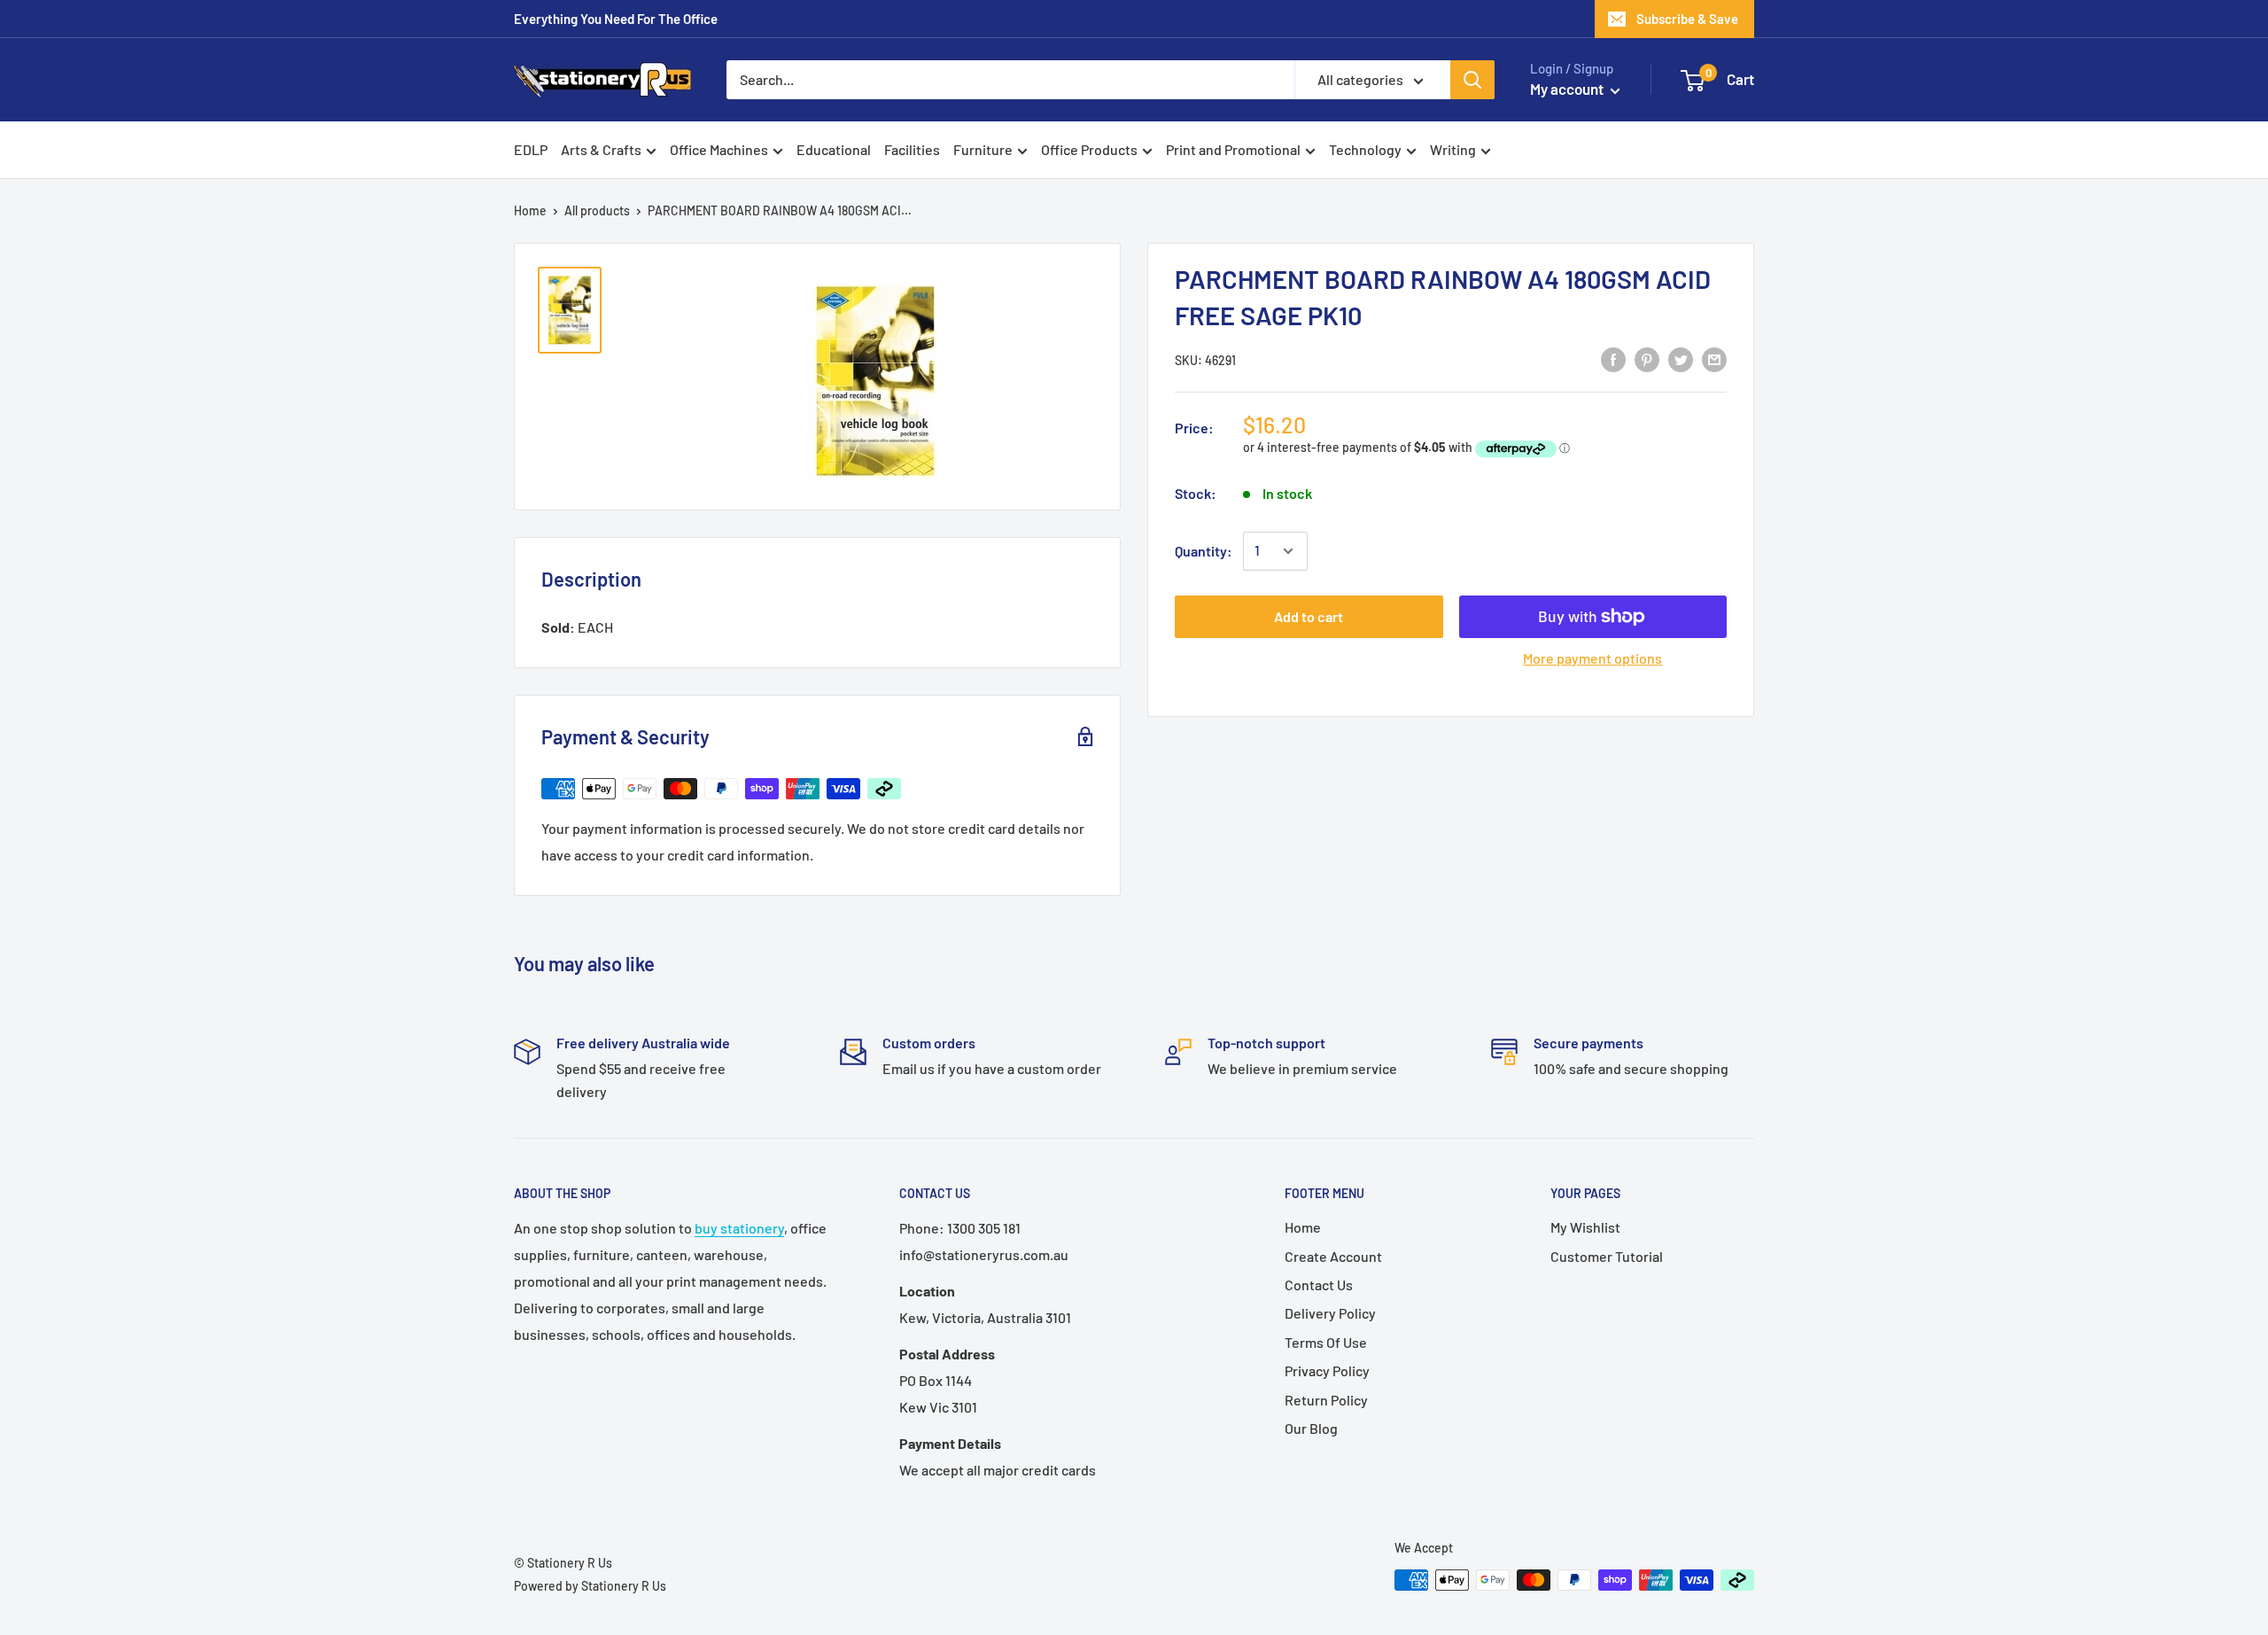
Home (530, 210)
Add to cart (1309, 616)
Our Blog (1311, 1428)
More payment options (1592, 658)
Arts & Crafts (601, 149)
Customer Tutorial (1607, 1256)
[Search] (1472, 80)
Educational (834, 149)
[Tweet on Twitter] (1681, 358)
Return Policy (1326, 1400)
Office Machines (719, 149)
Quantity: (1204, 551)
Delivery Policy (1330, 1313)
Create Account (1333, 1256)
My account (1568, 89)
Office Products (1089, 149)
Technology (1365, 149)
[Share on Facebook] (1613, 358)
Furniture (983, 149)
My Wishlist (1585, 1227)
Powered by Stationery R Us (590, 1586)
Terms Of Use (1326, 1342)
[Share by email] (1714, 358)
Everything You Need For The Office (616, 19)
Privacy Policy (1327, 1370)
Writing (1453, 149)
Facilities (912, 149)
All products (597, 210)
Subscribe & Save (1687, 19)
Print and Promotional (1233, 149)
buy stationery (739, 1228)
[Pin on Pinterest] (1647, 358)
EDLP (531, 149)
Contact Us (1319, 1285)
